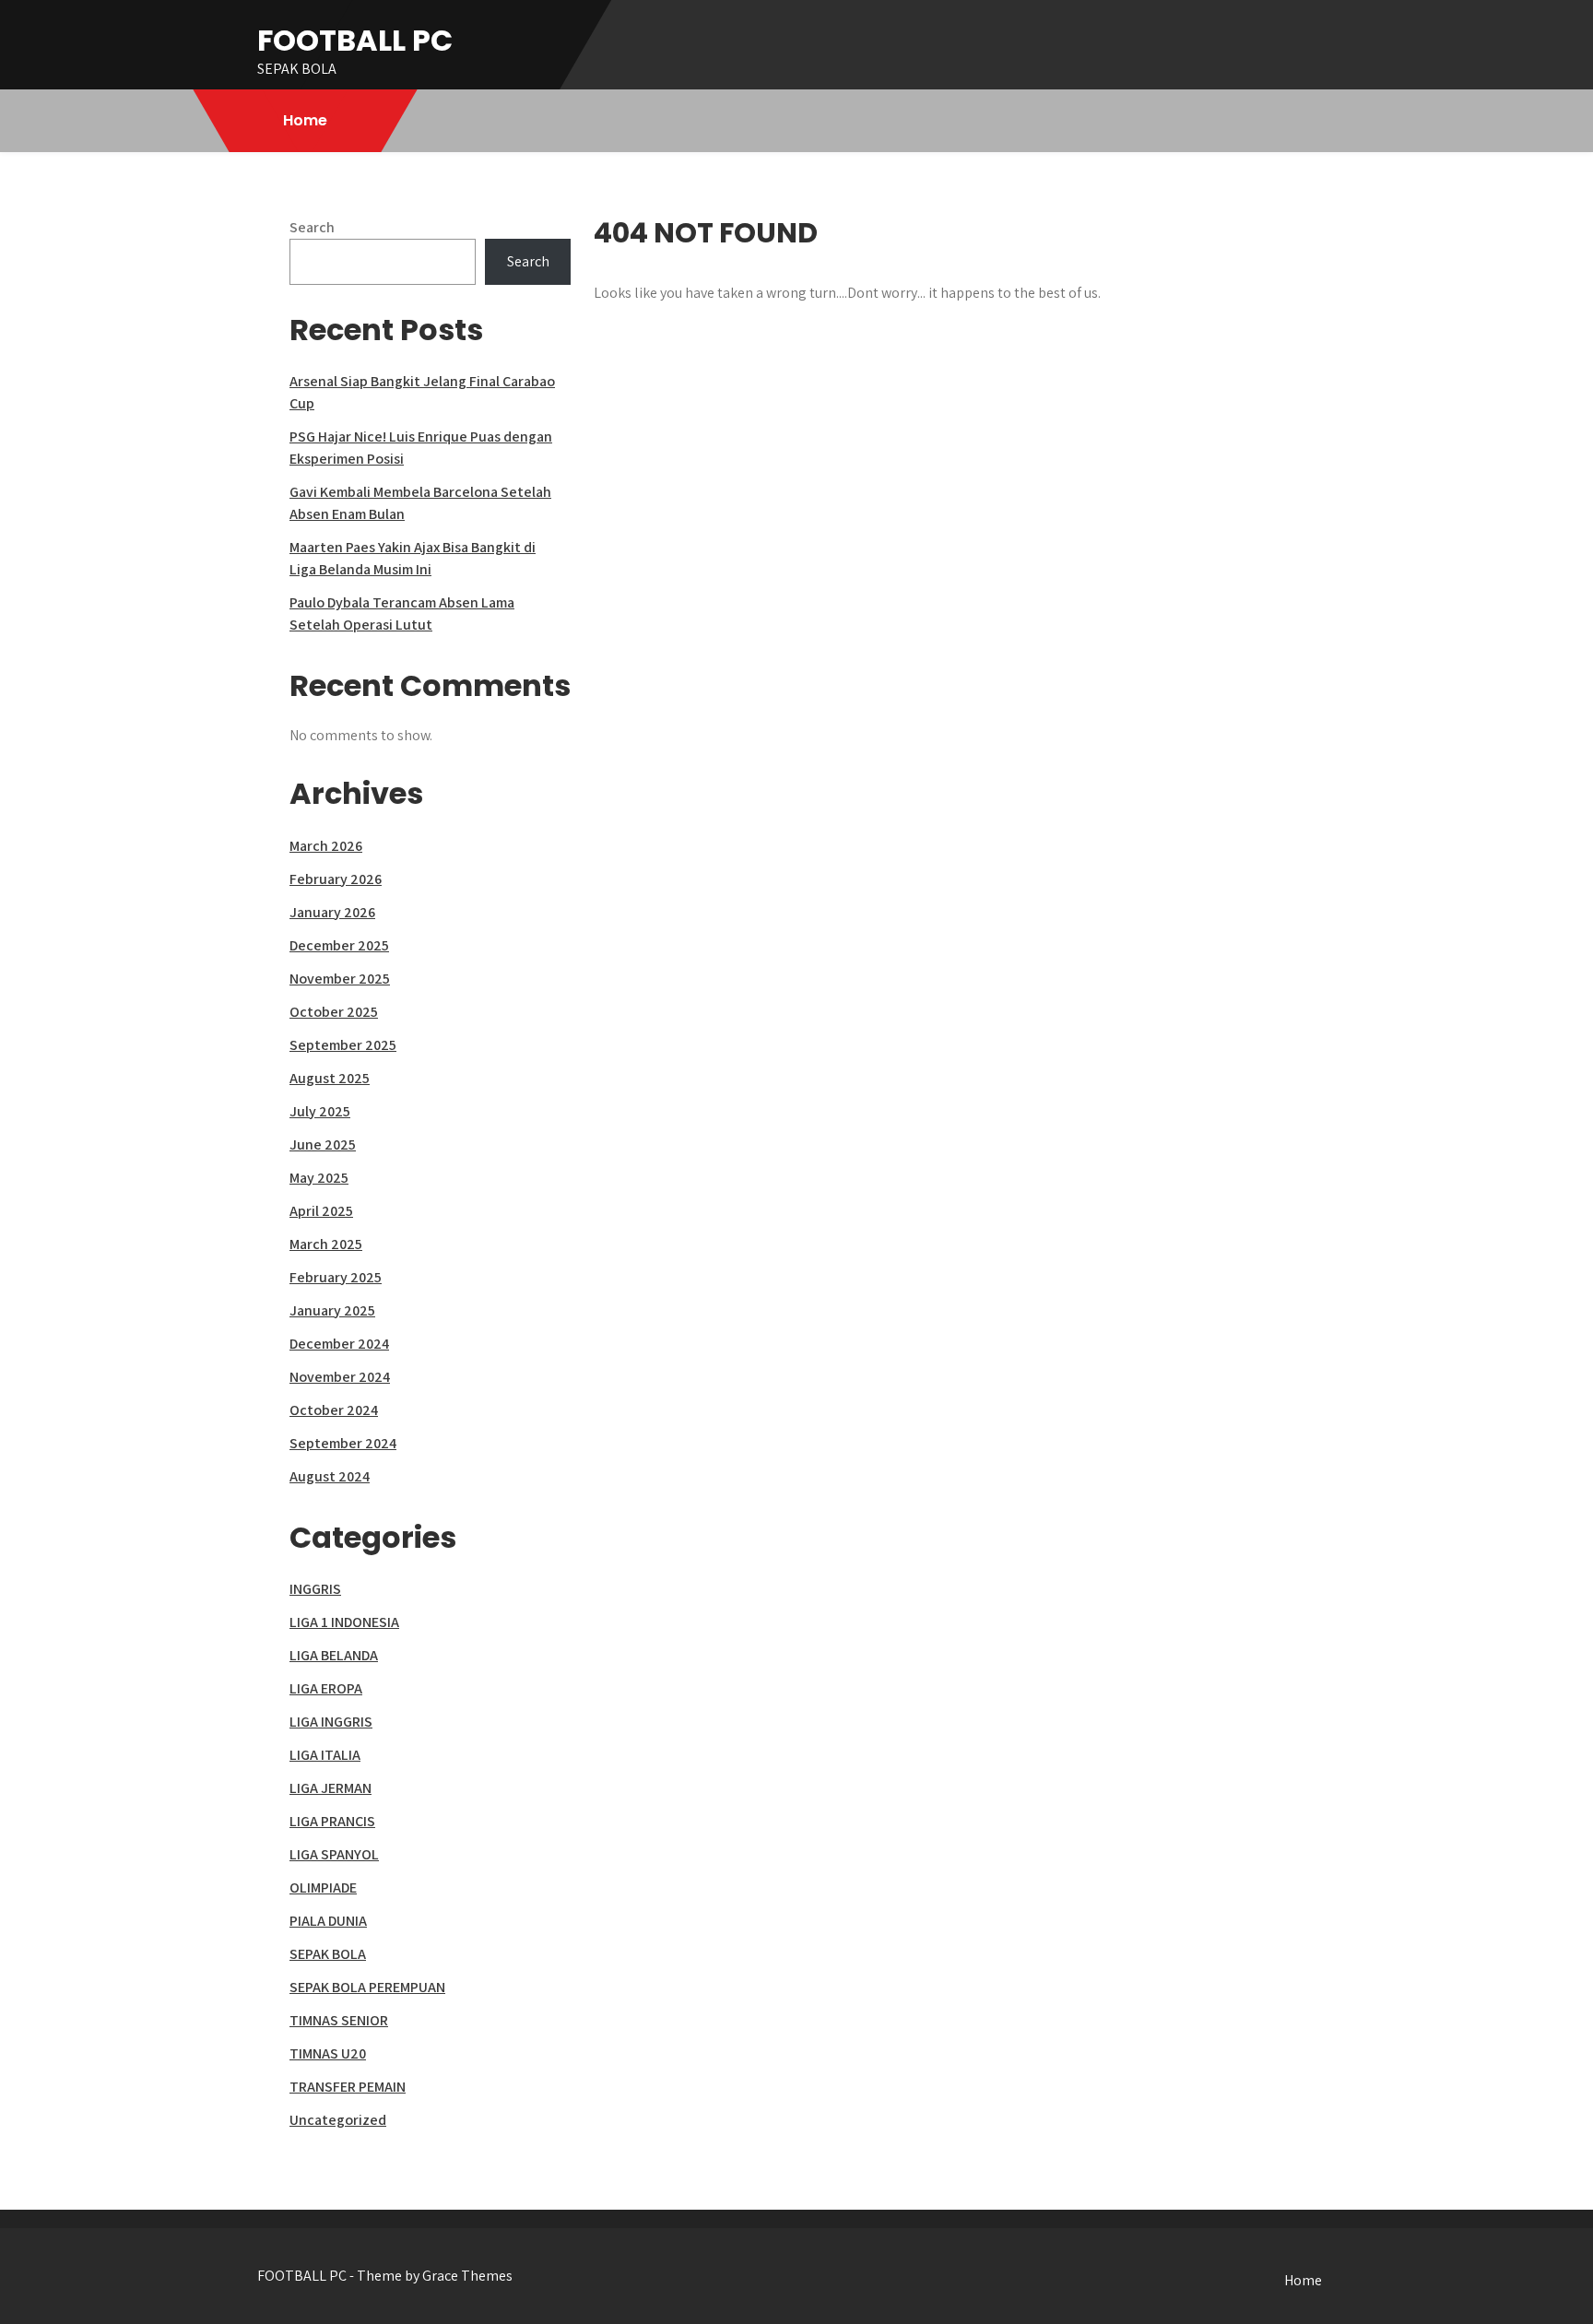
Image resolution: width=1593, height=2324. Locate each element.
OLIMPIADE (323, 1888)
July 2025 (320, 1111)
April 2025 (321, 1211)
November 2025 (340, 979)
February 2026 (336, 879)
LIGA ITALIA (325, 1755)
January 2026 (332, 912)
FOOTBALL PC (355, 40)
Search (312, 227)
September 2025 (343, 1045)
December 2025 (339, 945)
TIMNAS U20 (328, 2053)
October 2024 (334, 1410)
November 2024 (340, 1377)
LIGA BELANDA (334, 1655)
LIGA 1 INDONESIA (344, 1622)
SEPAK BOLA (328, 1954)
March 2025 (326, 1244)
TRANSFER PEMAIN (348, 2087)
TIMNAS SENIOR (339, 2020)
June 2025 (323, 1144)
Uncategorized (338, 2120)
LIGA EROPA (326, 1688)
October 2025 (334, 1012)
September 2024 (343, 1443)
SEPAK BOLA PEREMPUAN (367, 1987)
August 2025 (330, 1078)
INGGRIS (315, 1589)
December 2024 (339, 1344)
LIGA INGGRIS (331, 1722)
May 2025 (319, 1178)
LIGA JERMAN (330, 1788)
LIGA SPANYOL (334, 1854)
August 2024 (330, 1476)
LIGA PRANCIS (332, 1821)
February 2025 (336, 1277)
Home (305, 120)
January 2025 (332, 1310)
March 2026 (326, 846)
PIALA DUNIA (328, 1921)
